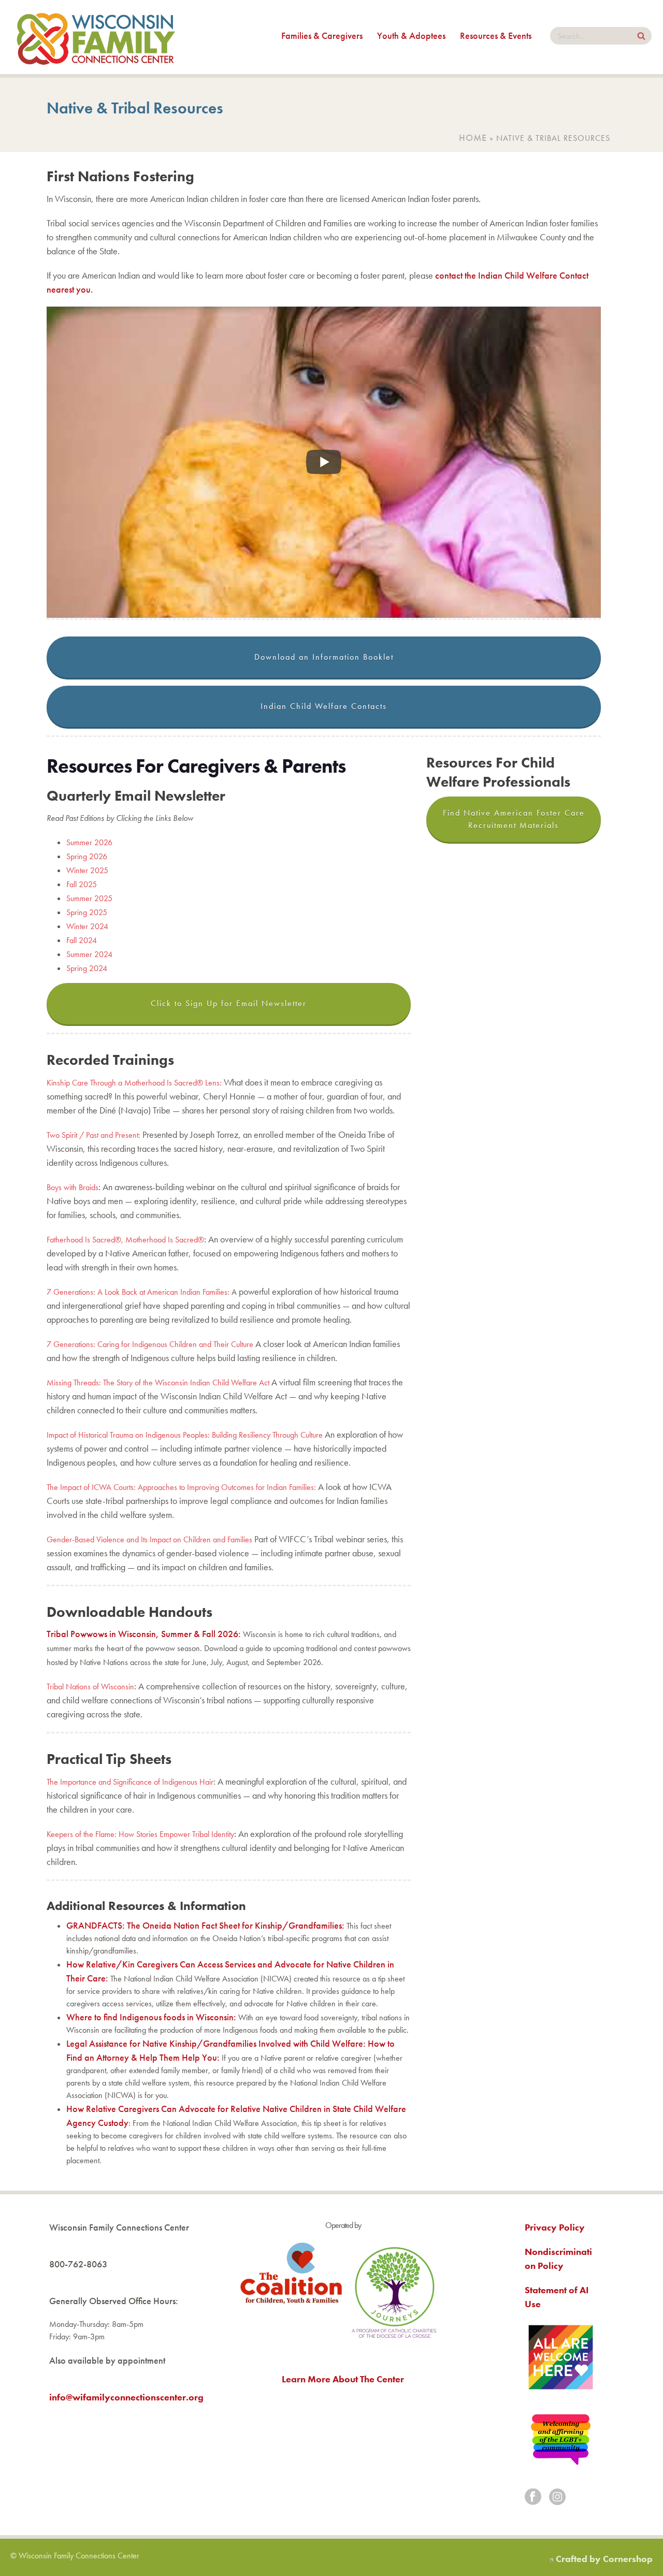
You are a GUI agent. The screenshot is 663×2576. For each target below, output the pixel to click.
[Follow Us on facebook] (533, 2498)
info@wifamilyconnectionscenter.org (126, 2397)
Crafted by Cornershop (604, 2559)
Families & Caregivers (322, 35)
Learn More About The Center (343, 2379)
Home (473, 138)
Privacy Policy (555, 2227)
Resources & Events (496, 35)
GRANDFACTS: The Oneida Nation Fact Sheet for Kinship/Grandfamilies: (205, 1925)
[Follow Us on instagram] (557, 2498)
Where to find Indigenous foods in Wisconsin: (151, 2017)
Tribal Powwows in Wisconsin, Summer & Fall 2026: (144, 1634)
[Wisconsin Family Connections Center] (96, 37)
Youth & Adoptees (411, 35)
